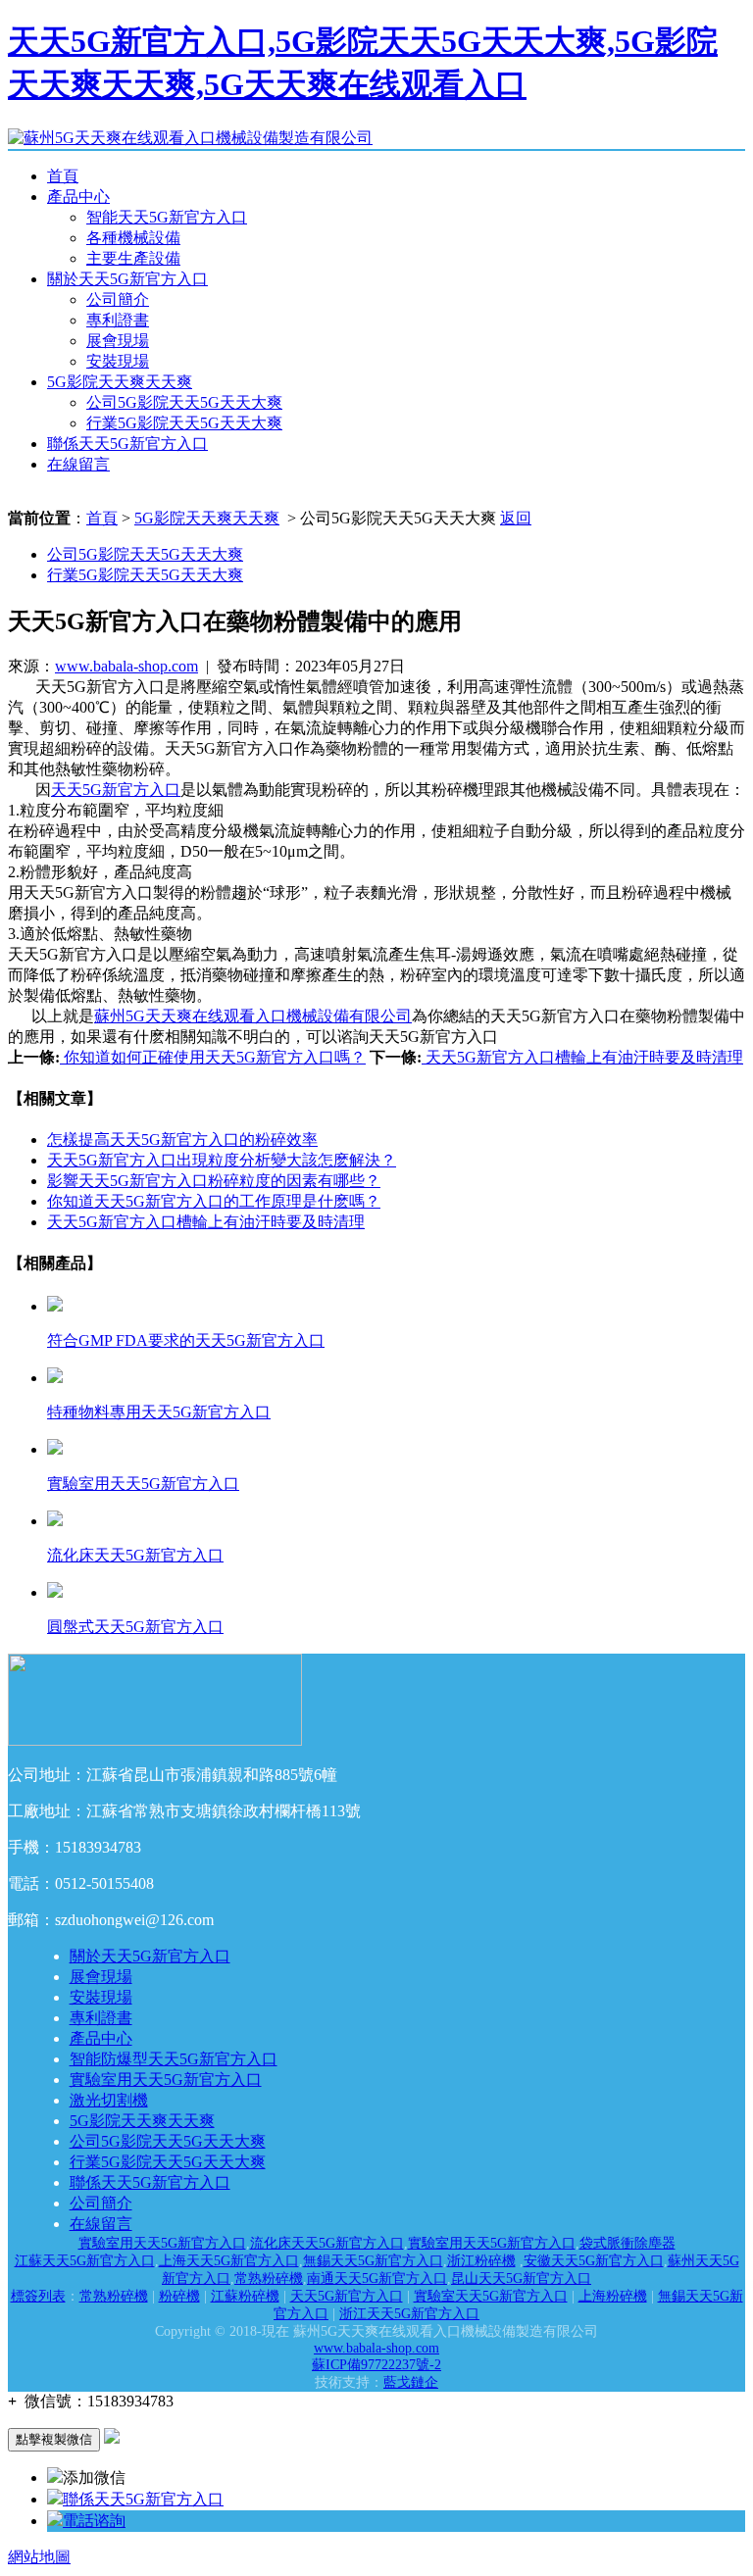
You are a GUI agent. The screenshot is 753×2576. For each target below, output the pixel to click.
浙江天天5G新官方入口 (409, 2314)
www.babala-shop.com (126, 666)
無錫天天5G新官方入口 (373, 2261)
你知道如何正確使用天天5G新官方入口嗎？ (213, 1057)
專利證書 (118, 320)
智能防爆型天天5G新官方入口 (174, 2059)
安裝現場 (118, 361)
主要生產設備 (133, 258)
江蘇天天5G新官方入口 (85, 2261)
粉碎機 (179, 2296)
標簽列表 (38, 2296)
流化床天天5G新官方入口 (327, 2243)
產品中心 (78, 197)
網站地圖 (39, 2557)
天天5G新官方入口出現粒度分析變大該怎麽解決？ (222, 1160)
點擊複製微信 (54, 2439)
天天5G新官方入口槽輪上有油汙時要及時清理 (582, 1057)
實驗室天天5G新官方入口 (491, 2296)
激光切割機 (109, 2100)
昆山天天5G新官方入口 (521, 2279)
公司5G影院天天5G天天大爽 (184, 402)
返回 (516, 518)
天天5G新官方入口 (116, 790)
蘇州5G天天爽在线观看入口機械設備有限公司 (253, 1016)
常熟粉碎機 (269, 2279)
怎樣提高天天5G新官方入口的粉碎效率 (182, 1139)
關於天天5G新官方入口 (127, 279)
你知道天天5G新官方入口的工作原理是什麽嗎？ (214, 1201)
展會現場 (118, 341)
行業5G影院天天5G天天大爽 (184, 423)
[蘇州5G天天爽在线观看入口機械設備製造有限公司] (190, 138)
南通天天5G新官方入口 (377, 2279)
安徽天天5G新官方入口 (594, 2261)
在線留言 (78, 464)
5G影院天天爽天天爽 (120, 382)
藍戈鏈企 (411, 2382)
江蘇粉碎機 (245, 2296)
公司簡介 (118, 299)
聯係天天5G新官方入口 (127, 444)
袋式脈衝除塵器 (627, 2243)
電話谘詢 (94, 2521)
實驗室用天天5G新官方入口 (166, 2080)
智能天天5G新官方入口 (167, 217)
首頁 (63, 176)
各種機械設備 (133, 238)
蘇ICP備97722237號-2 (376, 2365)
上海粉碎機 (613, 2296)
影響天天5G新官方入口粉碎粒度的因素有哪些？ (214, 1181)
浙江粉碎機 (481, 2261)
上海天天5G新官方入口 (229, 2261)
